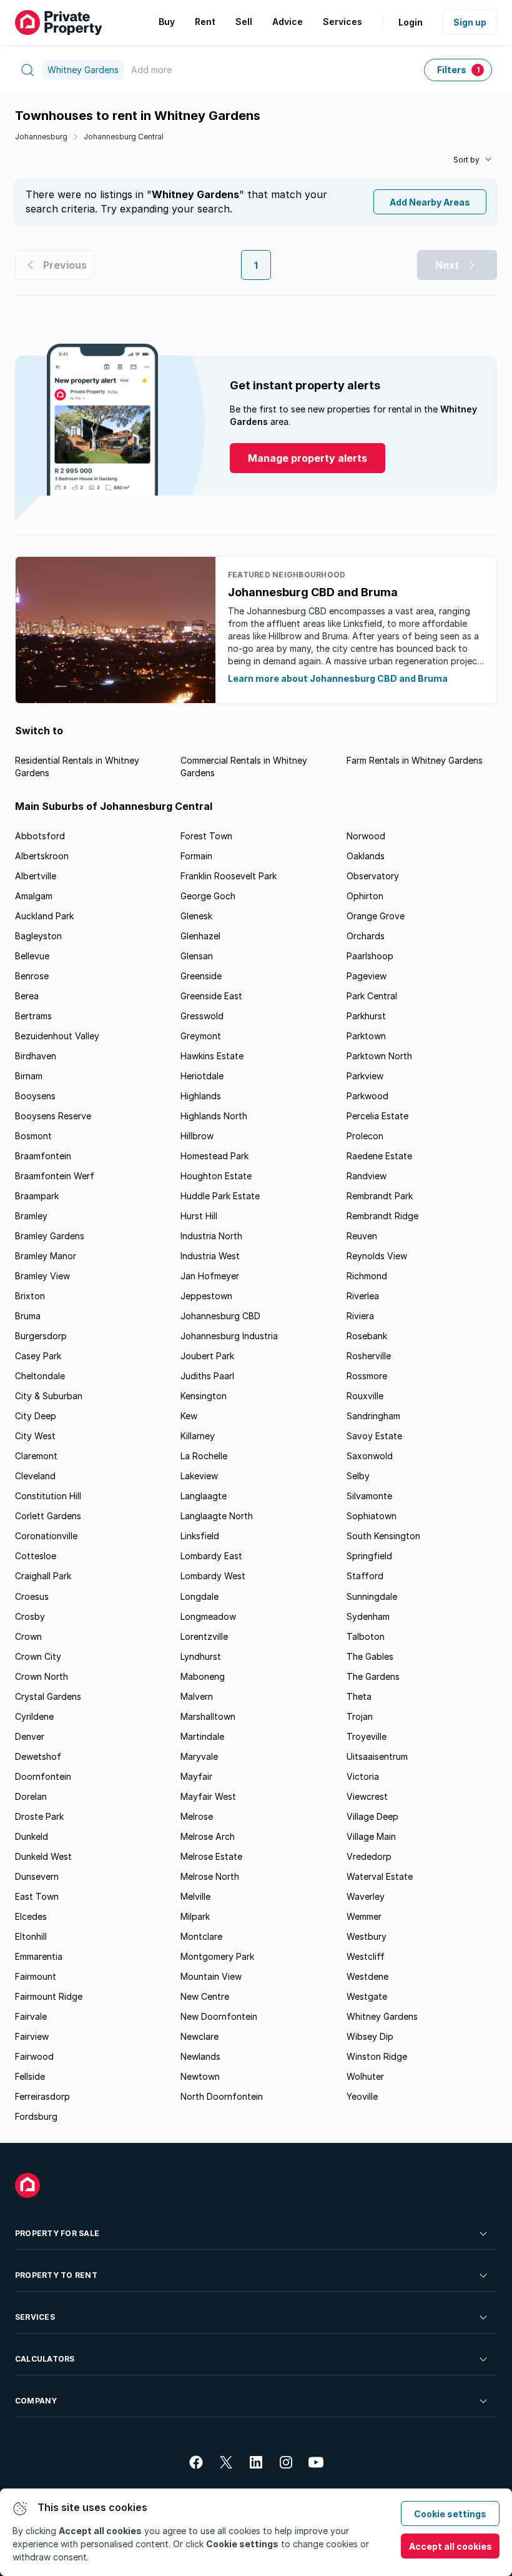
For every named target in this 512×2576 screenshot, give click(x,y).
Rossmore (367, 1376)
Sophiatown (372, 1516)
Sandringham (373, 1416)
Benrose (32, 976)
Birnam (29, 1076)
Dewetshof (38, 1756)
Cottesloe (36, 1556)
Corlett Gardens (48, 1516)
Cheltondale (40, 1376)
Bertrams (33, 1016)
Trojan (360, 1716)
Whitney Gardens (382, 2016)
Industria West (210, 1256)
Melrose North (210, 1876)
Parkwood (367, 1096)
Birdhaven (36, 1056)
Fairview (32, 2036)
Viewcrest (367, 1796)
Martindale (202, 1736)
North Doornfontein (222, 2096)
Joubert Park (207, 1356)
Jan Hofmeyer (210, 1276)
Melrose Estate (211, 1856)
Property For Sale (57, 2233)
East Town (37, 1896)
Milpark (195, 1916)
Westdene (367, 1976)
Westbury (367, 1936)
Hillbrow (197, 1136)
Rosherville (369, 1356)
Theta (359, 1696)
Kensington (204, 1396)
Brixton (30, 1296)
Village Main (371, 1836)
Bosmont (33, 1136)
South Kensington (383, 1536)
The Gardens (373, 1676)
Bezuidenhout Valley (57, 1036)
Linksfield (200, 1536)
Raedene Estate (379, 1156)
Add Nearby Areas (430, 202)
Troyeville (367, 1736)
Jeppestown (206, 1296)
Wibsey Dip (370, 2036)
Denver (30, 1736)
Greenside (201, 976)
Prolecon (365, 1136)
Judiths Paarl (207, 1376)
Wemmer (364, 1916)
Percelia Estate (377, 1116)
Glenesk (196, 916)
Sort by (466, 160)
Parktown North (379, 1056)
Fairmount (36, 1976)
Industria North (211, 1236)
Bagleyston (38, 936)
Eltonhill (31, 1936)
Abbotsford (40, 836)
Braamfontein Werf (55, 1176)
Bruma (28, 1316)
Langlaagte (204, 1496)
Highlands (201, 1096)
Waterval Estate (380, 1876)
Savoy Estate (374, 1436)
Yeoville (362, 2096)
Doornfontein (43, 1776)
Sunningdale (372, 1596)
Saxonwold (370, 1456)
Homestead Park (214, 1156)
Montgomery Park (217, 1956)
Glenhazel (200, 936)
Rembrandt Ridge (382, 1216)
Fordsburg (36, 2116)
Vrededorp (369, 1856)
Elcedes (31, 1916)
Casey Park (38, 1356)
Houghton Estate (216, 1176)
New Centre (205, 1996)
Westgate (367, 1996)
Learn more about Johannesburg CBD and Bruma (338, 678)
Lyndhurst (201, 1656)
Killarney (198, 1436)
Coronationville (46, 1536)
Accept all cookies (450, 2546)
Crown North (42, 1676)
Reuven (362, 1236)
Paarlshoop (370, 956)
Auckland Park (44, 916)
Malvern (197, 1696)
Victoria (363, 1776)
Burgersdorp (41, 1336)
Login (411, 22)
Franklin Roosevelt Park (229, 876)
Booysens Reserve (53, 1116)
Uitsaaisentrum (377, 1756)
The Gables (370, 1656)
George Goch (208, 896)
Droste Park (39, 1816)
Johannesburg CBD (220, 1316)
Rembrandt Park (380, 1196)
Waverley (366, 1896)
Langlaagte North (217, 1516)
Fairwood (34, 2056)
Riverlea (363, 1296)
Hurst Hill (199, 1216)
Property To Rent (56, 2275)
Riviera (360, 1316)
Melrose (197, 1816)
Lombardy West (213, 1576)
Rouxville (365, 1396)
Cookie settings (450, 2514)
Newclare (199, 2036)
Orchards (366, 936)
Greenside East (211, 996)
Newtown (200, 2076)
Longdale (199, 1596)
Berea (27, 996)
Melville (195, 1896)
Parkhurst (366, 1016)
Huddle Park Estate (220, 1196)
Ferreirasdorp (42, 2096)
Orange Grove (376, 916)
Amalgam (34, 896)
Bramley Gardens (50, 1236)
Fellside (30, 2076)
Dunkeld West (43, 1856)
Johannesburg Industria (229, 1336)
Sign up (470, 22)
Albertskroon (42, 856)
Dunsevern (37, 1876)
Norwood (366, 836)
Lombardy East (211, 1556)
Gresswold (202, 1016)
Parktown (366, 1036)
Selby (358, 1476)
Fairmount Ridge (49, 1996)
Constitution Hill (48, 1496)
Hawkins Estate (212, 1056)
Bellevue (32, 956)
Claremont (36, 1456)
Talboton (366, 1636)
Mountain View (211, 1976)
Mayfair (196, 1776)
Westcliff (366, 1956)
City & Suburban (49, 1396)
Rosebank (367, 1336)
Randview (367, 1176)
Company (36, 2401)
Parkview (365, 1076)
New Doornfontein (219, 2016)
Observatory (373, 876)
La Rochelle (204, 1456)
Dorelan (31, 1796)
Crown (28, 1636)
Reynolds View (377, 1256)
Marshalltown (208, 1716)
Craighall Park (43, 1576)
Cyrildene (34, 1716)
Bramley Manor (46, 1256)
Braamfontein (43, 1156)
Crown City (38, 1656)
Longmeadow (208, 1616)
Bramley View (42, 1276)
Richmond (367, 1276)
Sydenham (368, 1616)
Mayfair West (208, 1796)
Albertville (36, 876)
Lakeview (199, 1476)
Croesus (32, 1596)
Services (35, 2317)
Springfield (369, 1556)
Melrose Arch (208, 1836)
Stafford (365, 1576)
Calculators (45, 2359)
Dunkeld (32, 1836)
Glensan (197, 956)
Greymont (201, 1036)
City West (35, 1436)
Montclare (201, 1936)
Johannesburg (41, 137)
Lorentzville (204, 1636)
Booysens (35, 1096)
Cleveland (35, 1476)
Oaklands (366, 856)
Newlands (200, 2056)
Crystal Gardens (48, 1696)
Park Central (372, 996)
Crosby (30, 1616)
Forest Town (206, 836)
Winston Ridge (377, 2056)
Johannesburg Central (124, 137)
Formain (196, 856)
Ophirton (365, 896)
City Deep (36, 1416)
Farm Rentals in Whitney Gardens (415, 760)
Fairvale (31, 2016)
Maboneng (203, 1676)
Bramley (31, 1216)
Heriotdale (202, 1076)
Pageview (367, 976)
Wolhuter (365, 2076)
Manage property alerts (308, 458)
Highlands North (214, 1116)
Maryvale (199, 1756)
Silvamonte (369, 1496)
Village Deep (372, 1816)
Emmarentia (39, 1956)
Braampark (37, 1196)
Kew (189, 1416)
